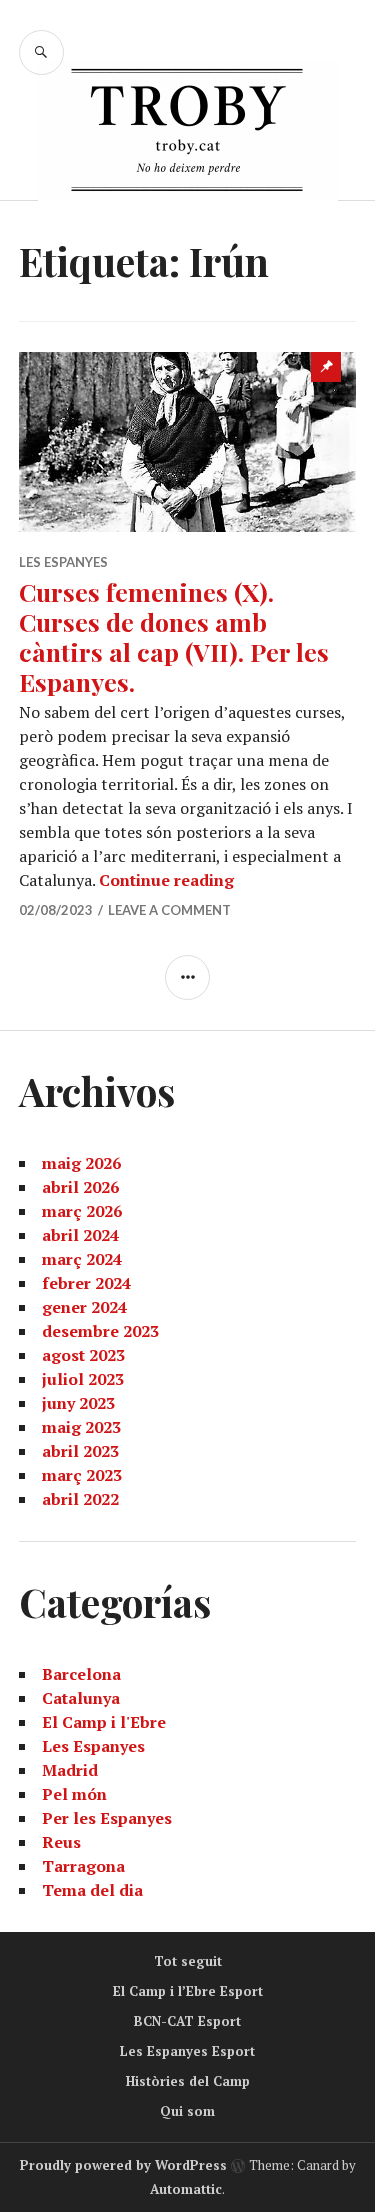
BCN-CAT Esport (187, 2021)
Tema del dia (92, 1890)
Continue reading (166, 880)
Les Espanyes (63, 562)
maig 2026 (81, 1163)
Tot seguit (188, 1961)
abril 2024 (80, 1235)
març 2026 (82, 1211)
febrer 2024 (86, 1283)
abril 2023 (80, 1451)
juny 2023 (78, 1403)
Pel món (74, 1794)
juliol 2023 (83, 1379)
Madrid (70, 1770)
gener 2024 (84, 1307)
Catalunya (81, 1698)
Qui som (187, 2111)
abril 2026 (80, 1187)
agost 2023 (83, 1355)
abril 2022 (80, 1499)
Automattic (186, 2189)
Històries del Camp (188, 2081)
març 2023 (82, 1475)
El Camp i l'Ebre (104, 1722)
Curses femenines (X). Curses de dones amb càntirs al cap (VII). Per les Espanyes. (174, 636)
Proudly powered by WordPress (123, 2165)
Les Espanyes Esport (187, 2051)
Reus (61, 1842)
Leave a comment (169, 910)
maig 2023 (81, 1427)
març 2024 (82, 1259)
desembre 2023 (100, 1331)
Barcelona (81, 1674)
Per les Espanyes (107, 1818)
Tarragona (83, 1866)
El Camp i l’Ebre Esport (188, 1991)
